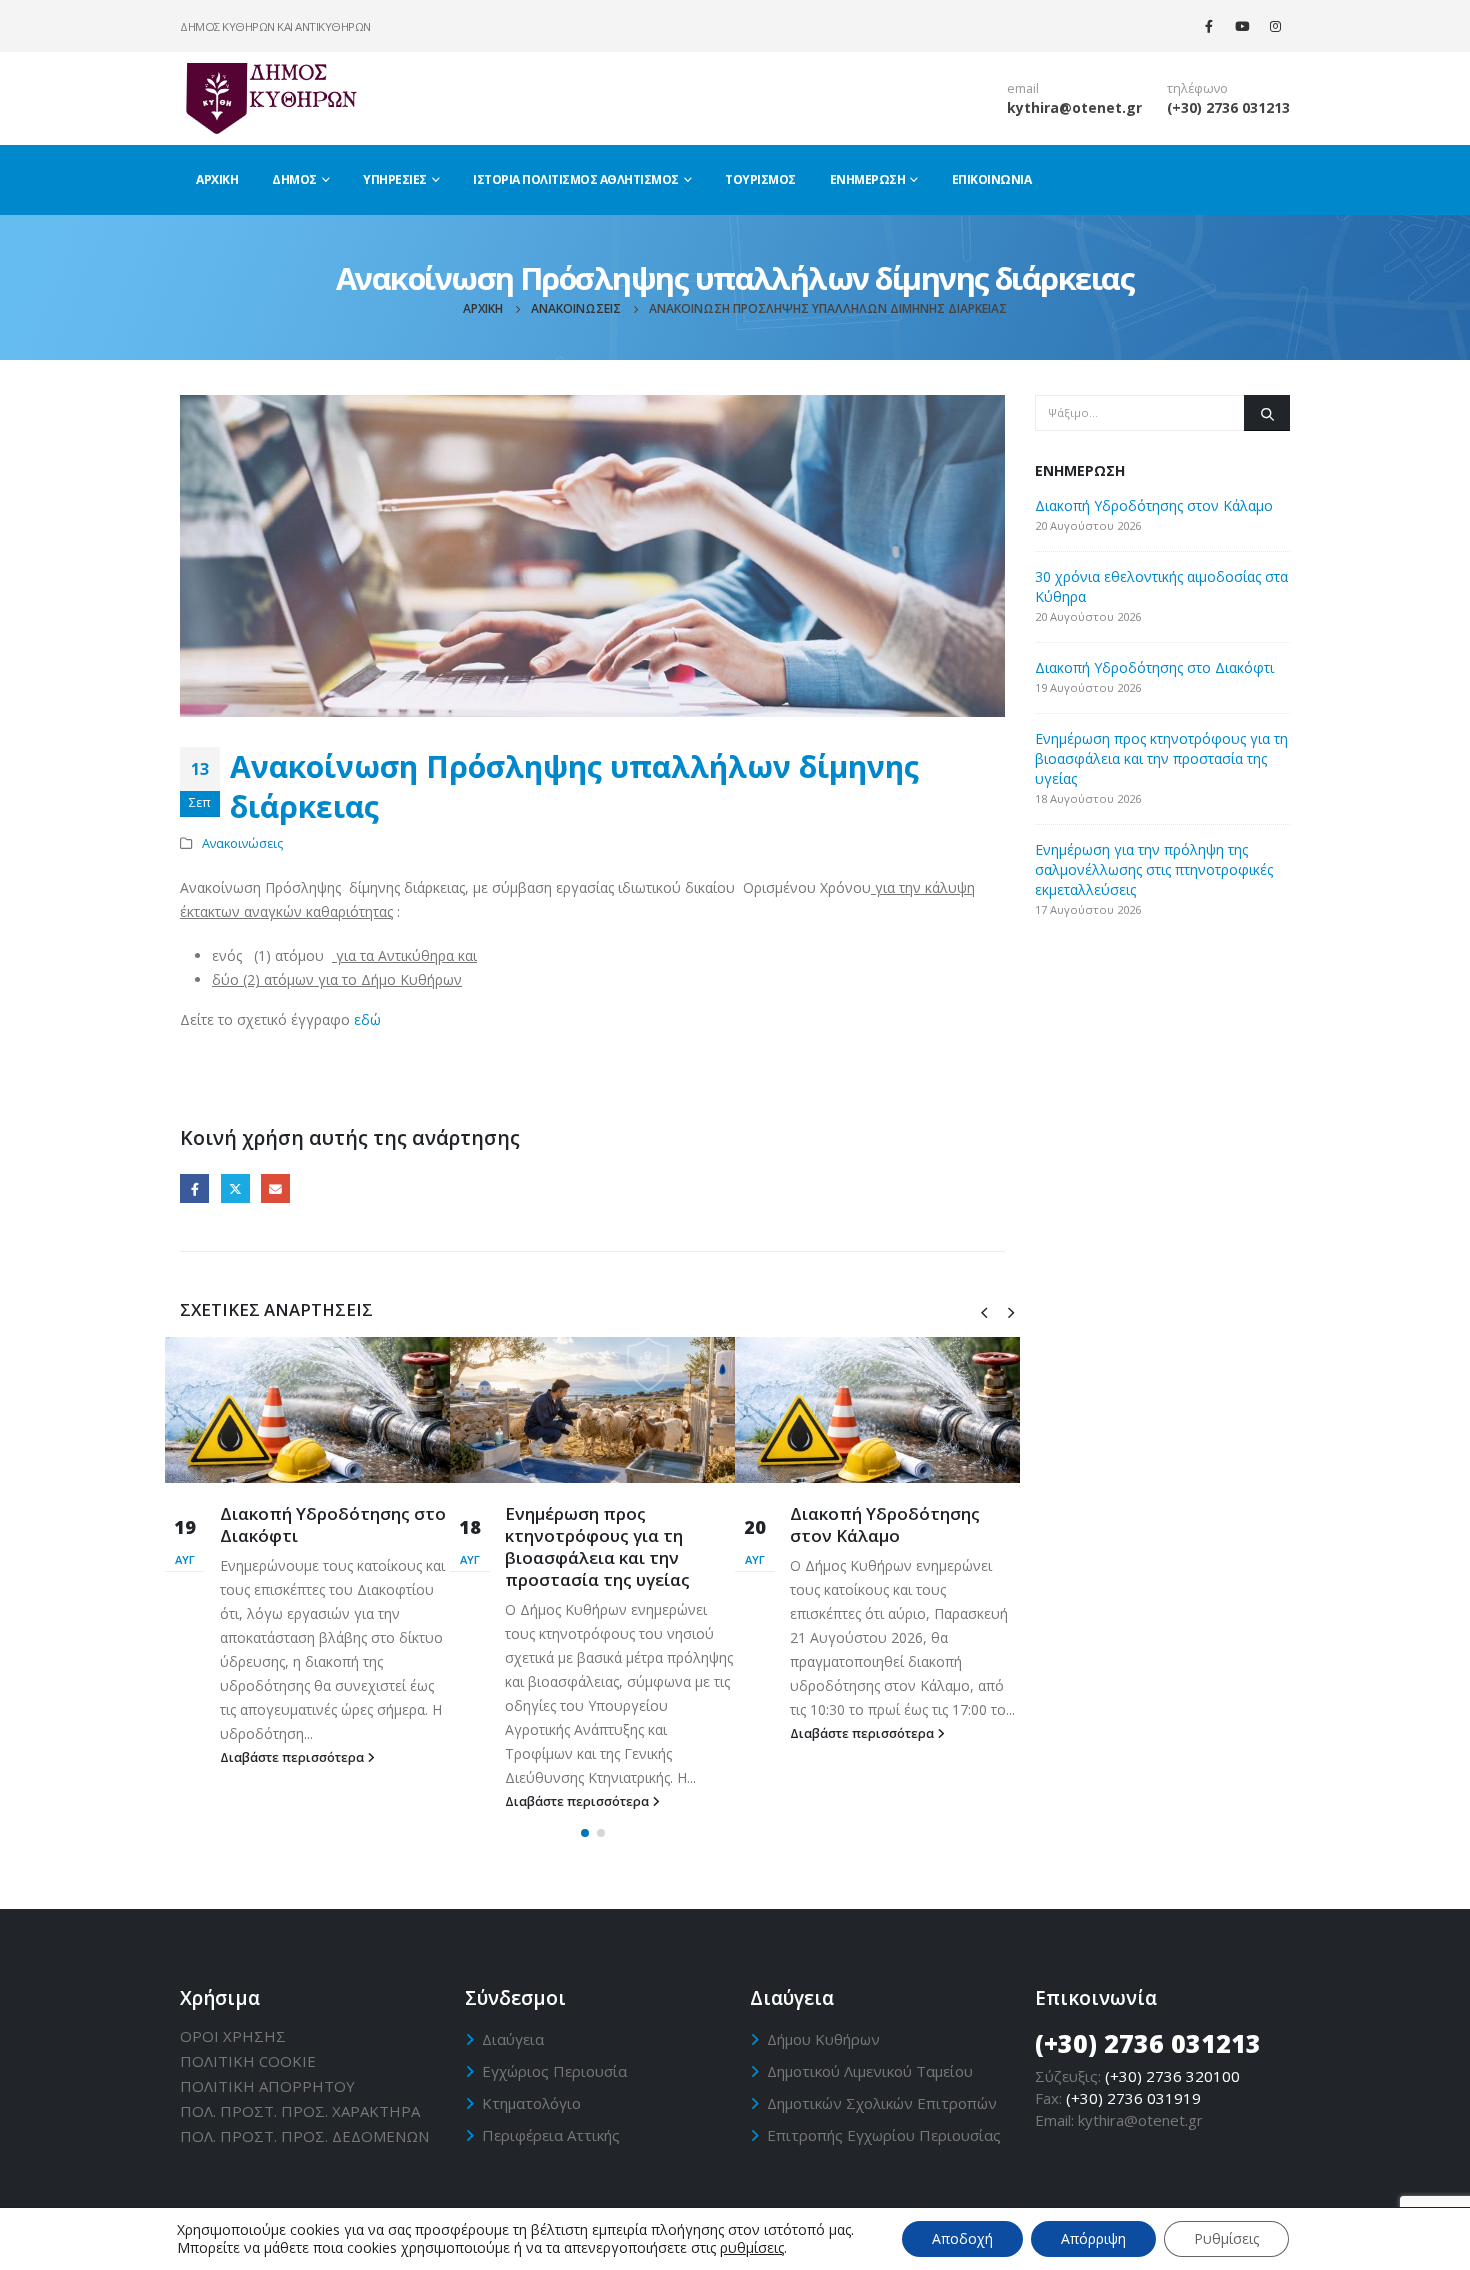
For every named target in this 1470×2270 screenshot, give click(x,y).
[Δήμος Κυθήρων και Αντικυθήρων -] (270, 98)
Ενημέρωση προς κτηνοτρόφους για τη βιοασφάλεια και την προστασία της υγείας (597, 1546)
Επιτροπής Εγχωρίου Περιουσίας (884, 2135)
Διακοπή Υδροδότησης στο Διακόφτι (333, 1524)
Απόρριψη (1093, 2238)
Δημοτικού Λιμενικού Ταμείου (870, 2071)
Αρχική (217, 179)
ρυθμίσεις (752, 2248)
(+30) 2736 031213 (1228, 107)
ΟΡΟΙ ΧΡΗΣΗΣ (233, 2036)
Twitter (235, 1188)
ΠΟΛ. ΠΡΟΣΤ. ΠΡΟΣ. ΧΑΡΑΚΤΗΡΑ (300, 2111)
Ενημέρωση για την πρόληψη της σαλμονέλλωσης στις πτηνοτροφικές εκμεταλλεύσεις (1154, 869)
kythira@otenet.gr (1074, 107)
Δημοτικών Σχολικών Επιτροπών (882, 2103)
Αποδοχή (962, 2238)
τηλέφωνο (1197, 88)
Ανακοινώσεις (242, 843)
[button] (585, 1833)
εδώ (367, 1019)
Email (275, 1188)
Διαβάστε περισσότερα (293, 1757)
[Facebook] (1209, 26)
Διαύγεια (513, 2039)
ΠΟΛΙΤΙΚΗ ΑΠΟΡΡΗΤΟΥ (267, 2086)
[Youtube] (1242, 26)
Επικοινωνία (992, 179)
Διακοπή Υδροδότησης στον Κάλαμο (885, 1524)
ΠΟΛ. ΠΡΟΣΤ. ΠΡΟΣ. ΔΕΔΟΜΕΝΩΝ (304, 2136)
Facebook (194, 1188)
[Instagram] (1275, 26)
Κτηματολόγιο (531, 2103)
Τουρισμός (760, 179)
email (1023, 88)
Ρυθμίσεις (1226, 2238)
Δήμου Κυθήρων (823, 2039)
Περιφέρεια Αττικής (551, 2135)
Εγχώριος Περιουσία (554, 2071)
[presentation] (984, 1311)
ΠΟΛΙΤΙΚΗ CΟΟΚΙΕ (248, 2061)
